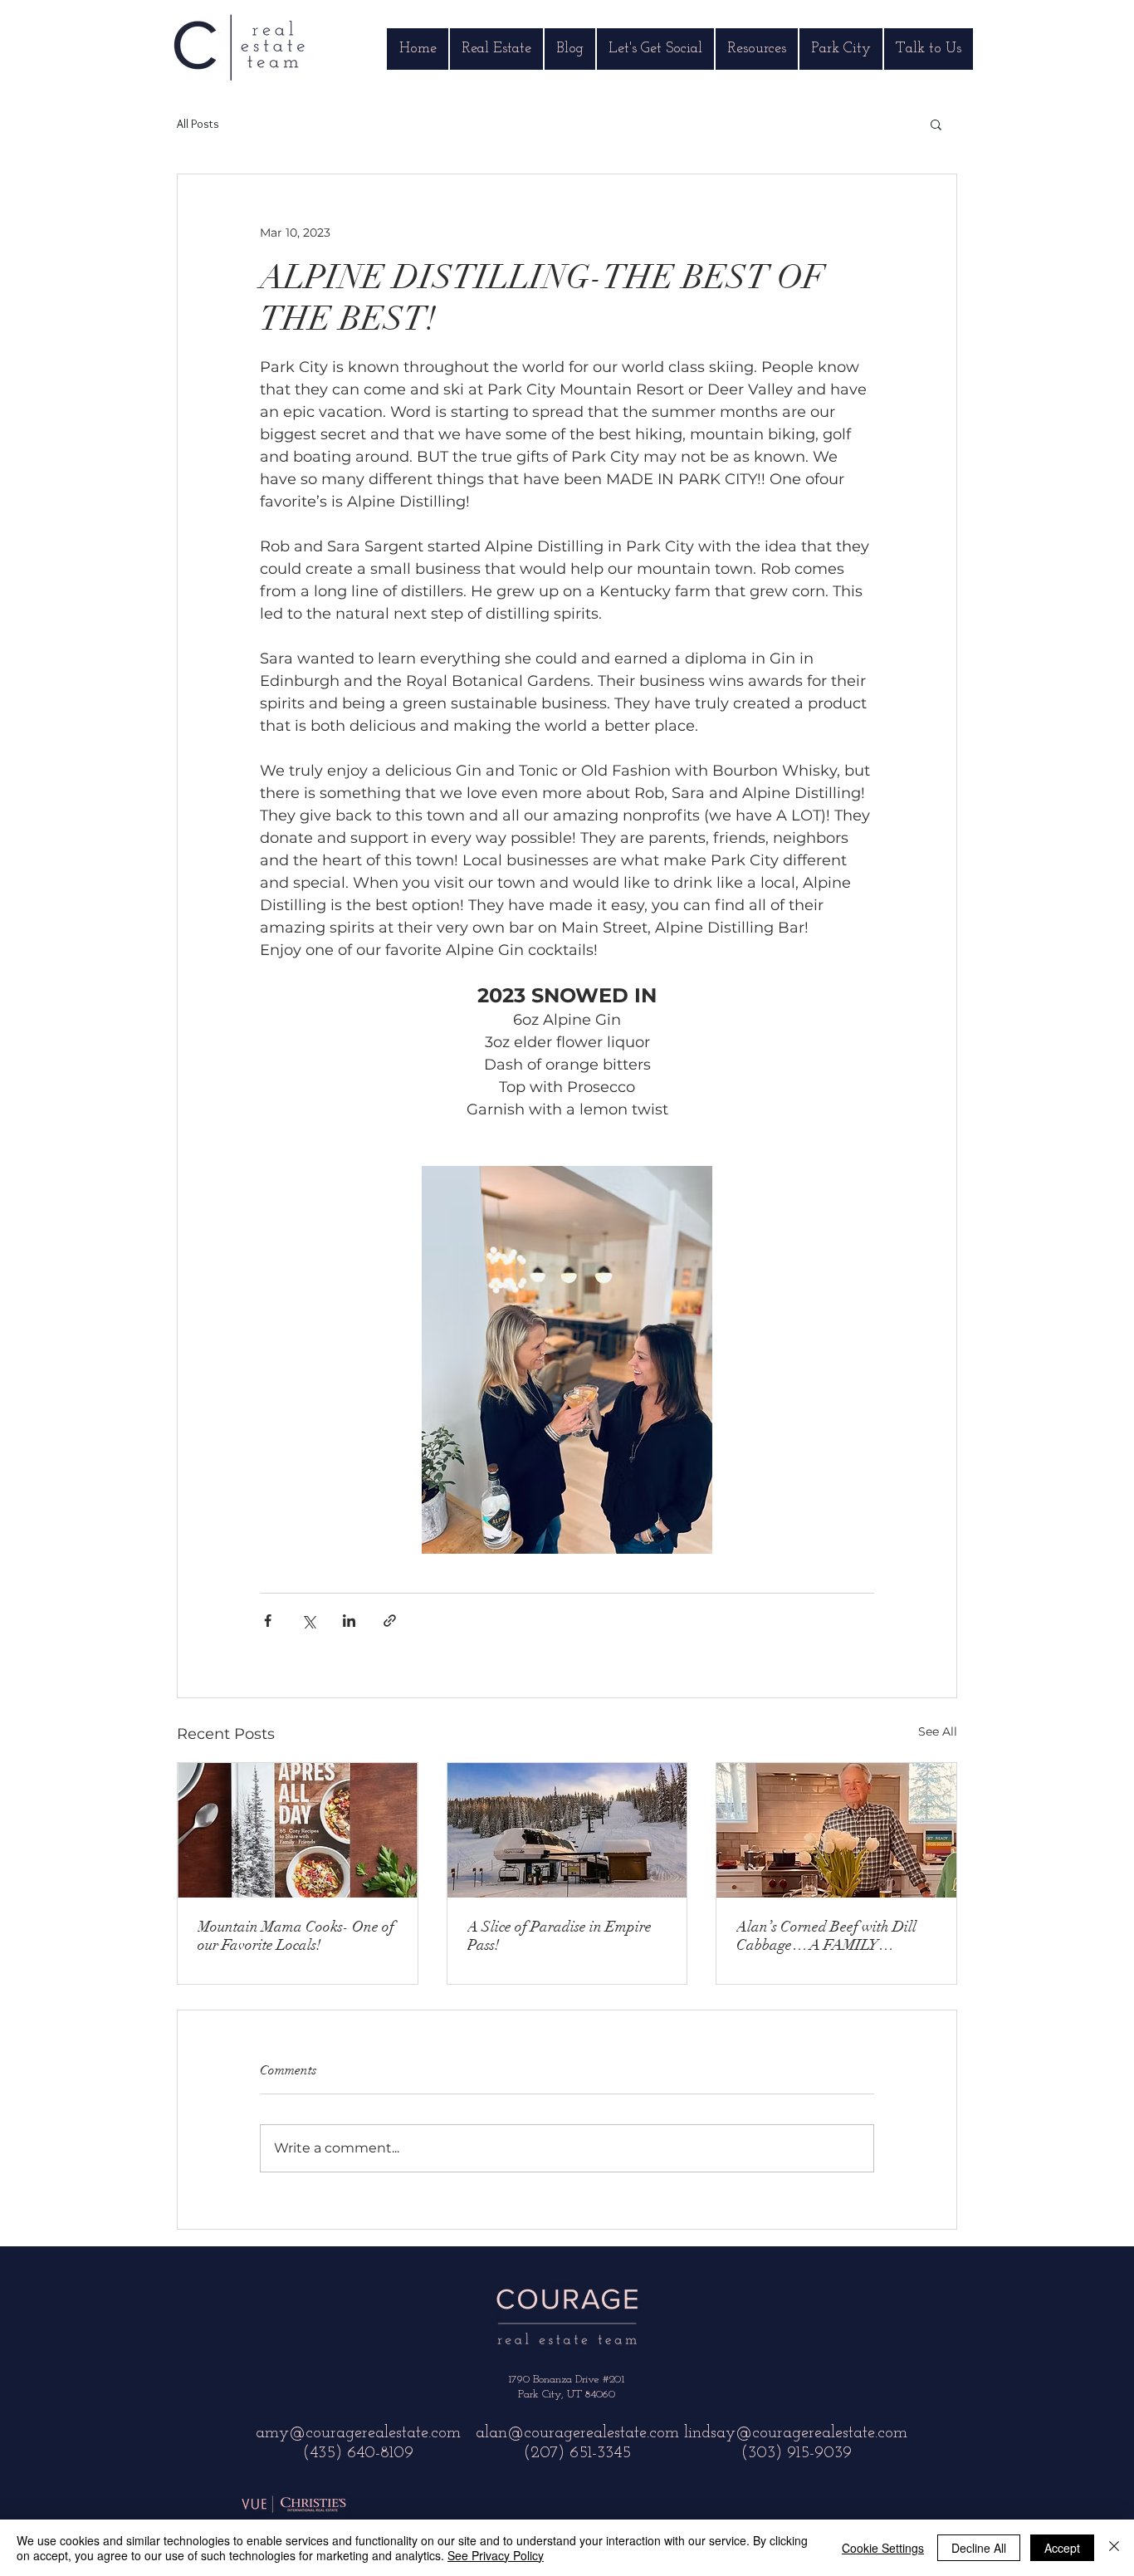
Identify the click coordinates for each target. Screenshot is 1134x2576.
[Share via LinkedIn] (349, 1621)
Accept (1062, 2548)
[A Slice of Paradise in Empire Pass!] (567, 1830)
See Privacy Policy (496, 2555)
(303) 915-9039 (796, 2453)
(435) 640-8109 (358, 2453)
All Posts (198, 124)
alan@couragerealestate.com (577, 2433)
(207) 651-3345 (577, 2453)
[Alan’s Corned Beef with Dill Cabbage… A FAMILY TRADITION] (836, 1830)
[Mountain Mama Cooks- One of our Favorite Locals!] (298, 1830)
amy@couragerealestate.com (358, 2433)
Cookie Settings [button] (883, 2548)
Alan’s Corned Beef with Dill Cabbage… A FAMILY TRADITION (826, 1936)
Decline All (979, 2548)
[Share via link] (390, 1621)
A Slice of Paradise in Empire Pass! (560, 1936)
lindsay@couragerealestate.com (796, 2433)
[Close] (1114, 2548)
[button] (936, 124)
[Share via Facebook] (268, 1621)
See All (938, 1731)
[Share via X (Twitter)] (308, 1621)
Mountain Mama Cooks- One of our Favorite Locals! (296, 1936)
